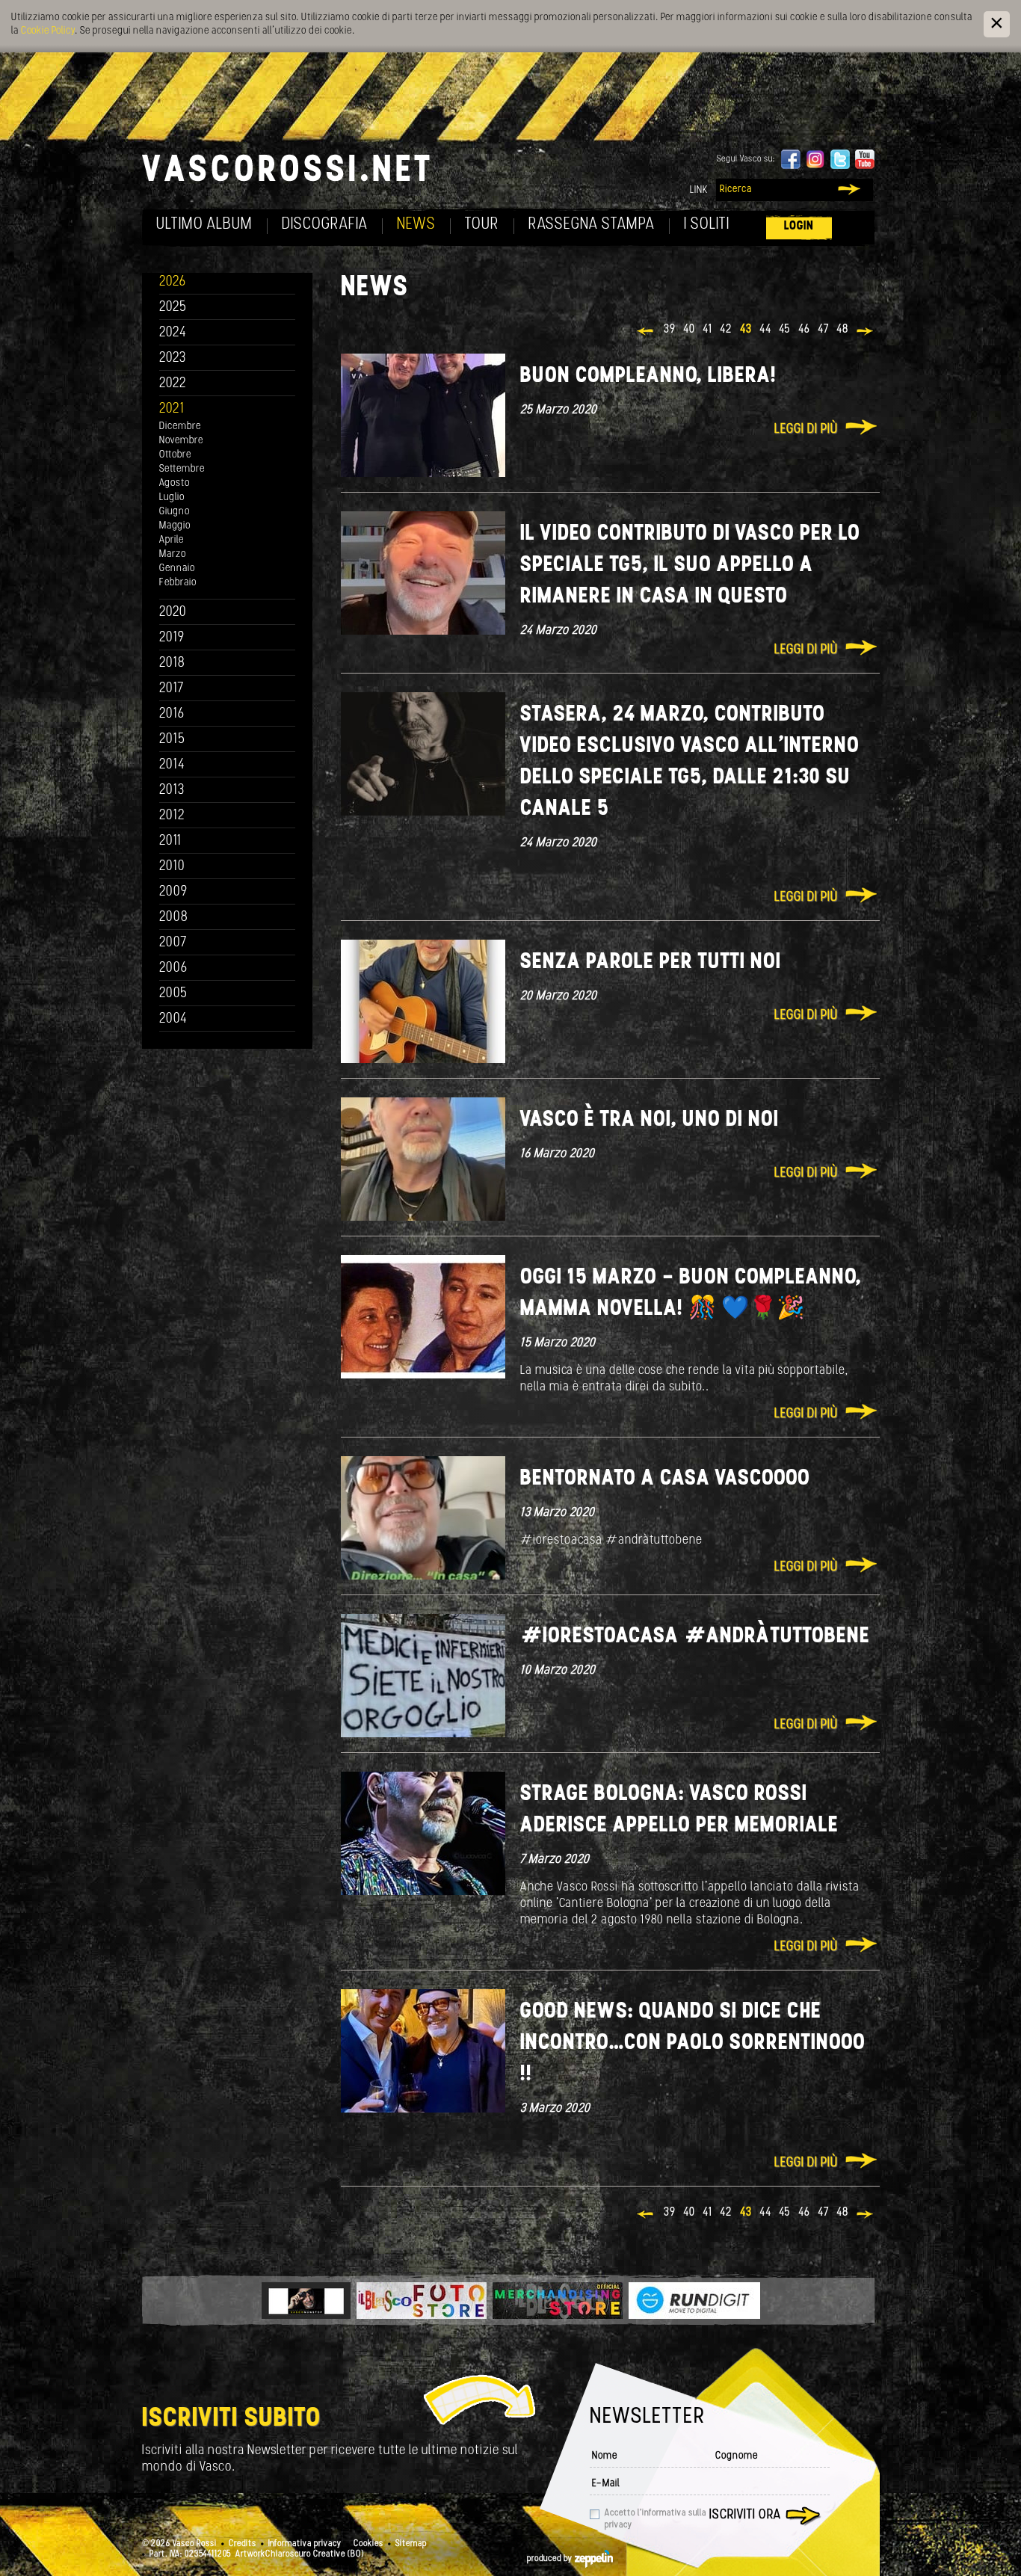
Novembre (181, 441)
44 (765, 330)
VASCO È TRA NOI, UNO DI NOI (650, 1120)
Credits (243, 2544)
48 (842, 330)
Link (699, 190)
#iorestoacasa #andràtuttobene (695, 1637)
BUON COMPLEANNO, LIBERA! (648, 376)
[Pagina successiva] (866, 333)
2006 (173, 968)
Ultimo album (204, 225)
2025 (173, 308)
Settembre (182, 469)
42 (726, 330)
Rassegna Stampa (592, 225)
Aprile (172, 540)
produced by (551, 2559)
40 (689, 330)
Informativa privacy (305, 2544)
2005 (173, 994)
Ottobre (175, 455)
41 (707, 330)
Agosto (175, 483)
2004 (173, 1019)
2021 (172, 409)
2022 (173, 384)
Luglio (172, 497)
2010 (172, 867)
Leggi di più (806, 430)
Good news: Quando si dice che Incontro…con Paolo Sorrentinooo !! (693, 2043)
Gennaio (177, 568)
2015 (172, 740)
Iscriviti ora (745, 2515)
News (416, 225)
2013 (172, 791)
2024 (173, 333)
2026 (173, 282)
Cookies (368, 2544)
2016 (172, 714)
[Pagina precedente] (646, 333)
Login (799, 226)
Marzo (173, 554)
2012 (172, 816)
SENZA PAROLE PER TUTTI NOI (651, 962)
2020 (173, 613)
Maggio (175, 526)
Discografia (325, 225)
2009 (173, 892)
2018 (172, 663)
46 (804, 330)
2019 (172, 638)
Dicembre (180, 426)
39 (670, 330)
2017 (172, 689)
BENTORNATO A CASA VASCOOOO (665, 1479)
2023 (173, 358)
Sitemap (411, 2544)
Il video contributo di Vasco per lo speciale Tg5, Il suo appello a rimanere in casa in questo (690, 566)
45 (785, 330)
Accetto (656, 2519)
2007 (173, 943)
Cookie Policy (48, 31)
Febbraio (178, 583)
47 (823, 330)
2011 (170, 841)
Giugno (175, 512)
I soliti (707, 225)
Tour (482, 225)
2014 (172, 765)
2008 (174, 918)
